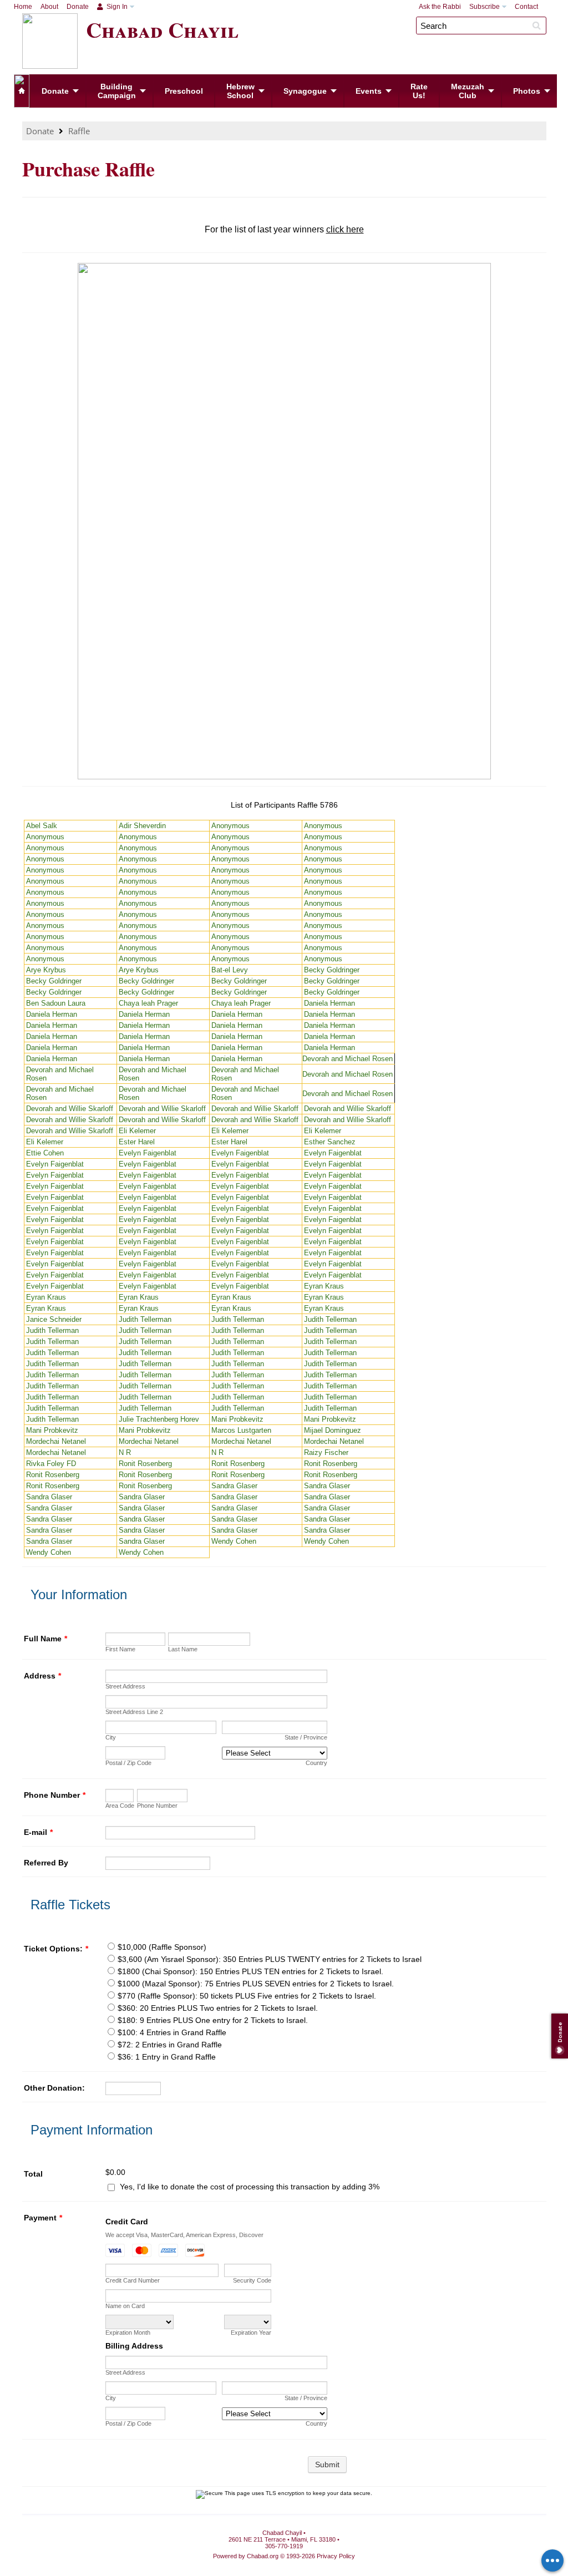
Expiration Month (128, 2332)
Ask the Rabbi (440, 7)
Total (33, 2174)
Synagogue (305, 91)
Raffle (79, 131)
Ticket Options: (56, 1949)
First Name (120, 1649)
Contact (526, 7)
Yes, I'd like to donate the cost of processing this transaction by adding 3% (250, 2187)
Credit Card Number (133, 2280)
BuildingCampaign (117, 91)
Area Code (120, 1806)
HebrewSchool (240, 91)
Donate (78, 7)
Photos (527, 91)
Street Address (125, 1686)
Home (23, 7)
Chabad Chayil (162, 29)
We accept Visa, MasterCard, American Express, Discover (184, 2235)
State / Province (306, 1737)
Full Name (45, 1639)
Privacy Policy (336, 2556)
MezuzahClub (468, 91)
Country (316, 1763)
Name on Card (125, 2306)
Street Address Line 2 (134, 1712)
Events (369, 91)
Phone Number (55, 1795)
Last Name (183, 1649)
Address (42, 1676)
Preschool (184, 91)
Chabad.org (263, 2556)
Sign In (116, 7)
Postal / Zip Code (128, 1763)
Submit (327, 2465)
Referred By (46, 1863)
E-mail (38, 1832)
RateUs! (419, 91)
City (111, 1737)
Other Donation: (54, 2088)
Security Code (252, 2280)
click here (345, 229)
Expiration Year (251, 2332)
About (49, 7)
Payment (43, 2218)
